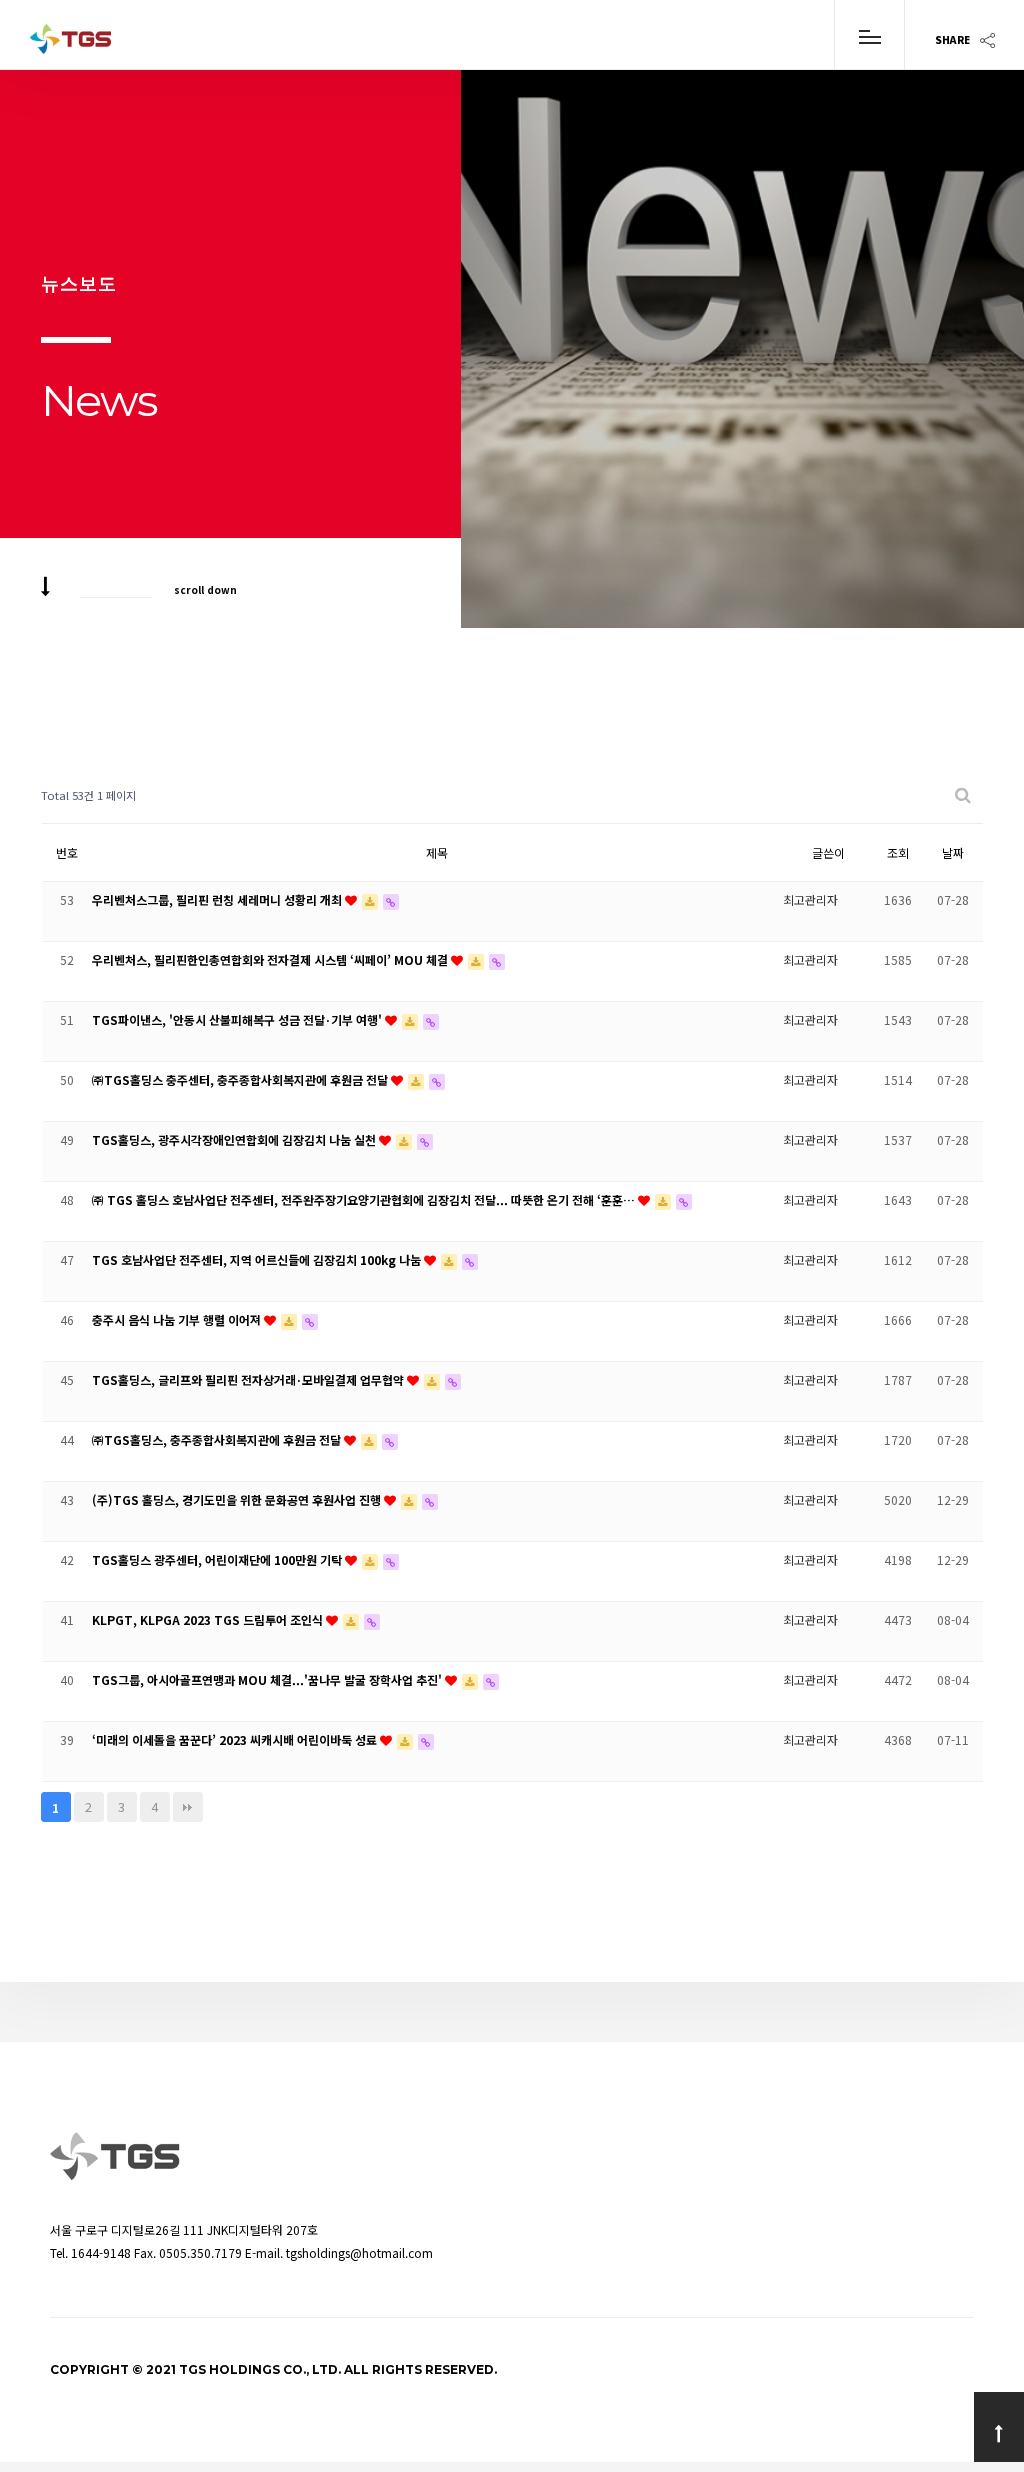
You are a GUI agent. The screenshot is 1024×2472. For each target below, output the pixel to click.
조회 (898, 852)
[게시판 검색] (963, 795)
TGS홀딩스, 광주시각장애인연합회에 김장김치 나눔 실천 (235, 1139)
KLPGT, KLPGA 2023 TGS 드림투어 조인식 (209, 1619)
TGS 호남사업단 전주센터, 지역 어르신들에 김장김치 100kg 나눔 (258, 1259)
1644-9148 (101, 2252)
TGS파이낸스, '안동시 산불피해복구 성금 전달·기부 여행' (238, 1019)
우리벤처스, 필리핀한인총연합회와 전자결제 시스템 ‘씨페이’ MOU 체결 (271, 959)
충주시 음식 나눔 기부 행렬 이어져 (178, 1319)
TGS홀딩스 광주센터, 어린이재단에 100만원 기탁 (218, 1559)
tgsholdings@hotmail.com (359, 2252)
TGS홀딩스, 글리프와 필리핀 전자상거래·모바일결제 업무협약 (249, 1379)
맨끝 (188, 1807)
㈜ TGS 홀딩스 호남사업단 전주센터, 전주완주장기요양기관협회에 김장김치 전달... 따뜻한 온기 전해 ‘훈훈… (365, 1199)
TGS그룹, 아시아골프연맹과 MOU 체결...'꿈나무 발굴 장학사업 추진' (268, 1679)
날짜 (953, 852)
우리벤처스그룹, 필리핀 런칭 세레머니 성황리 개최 (218, 899)
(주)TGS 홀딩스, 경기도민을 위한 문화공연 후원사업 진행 (238, 1499)
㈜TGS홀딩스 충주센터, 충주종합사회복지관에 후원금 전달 (241, 1079)
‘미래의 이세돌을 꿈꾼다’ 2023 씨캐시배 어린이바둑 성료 (236, 1739)
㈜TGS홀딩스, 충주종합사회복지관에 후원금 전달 (218, 1439)
